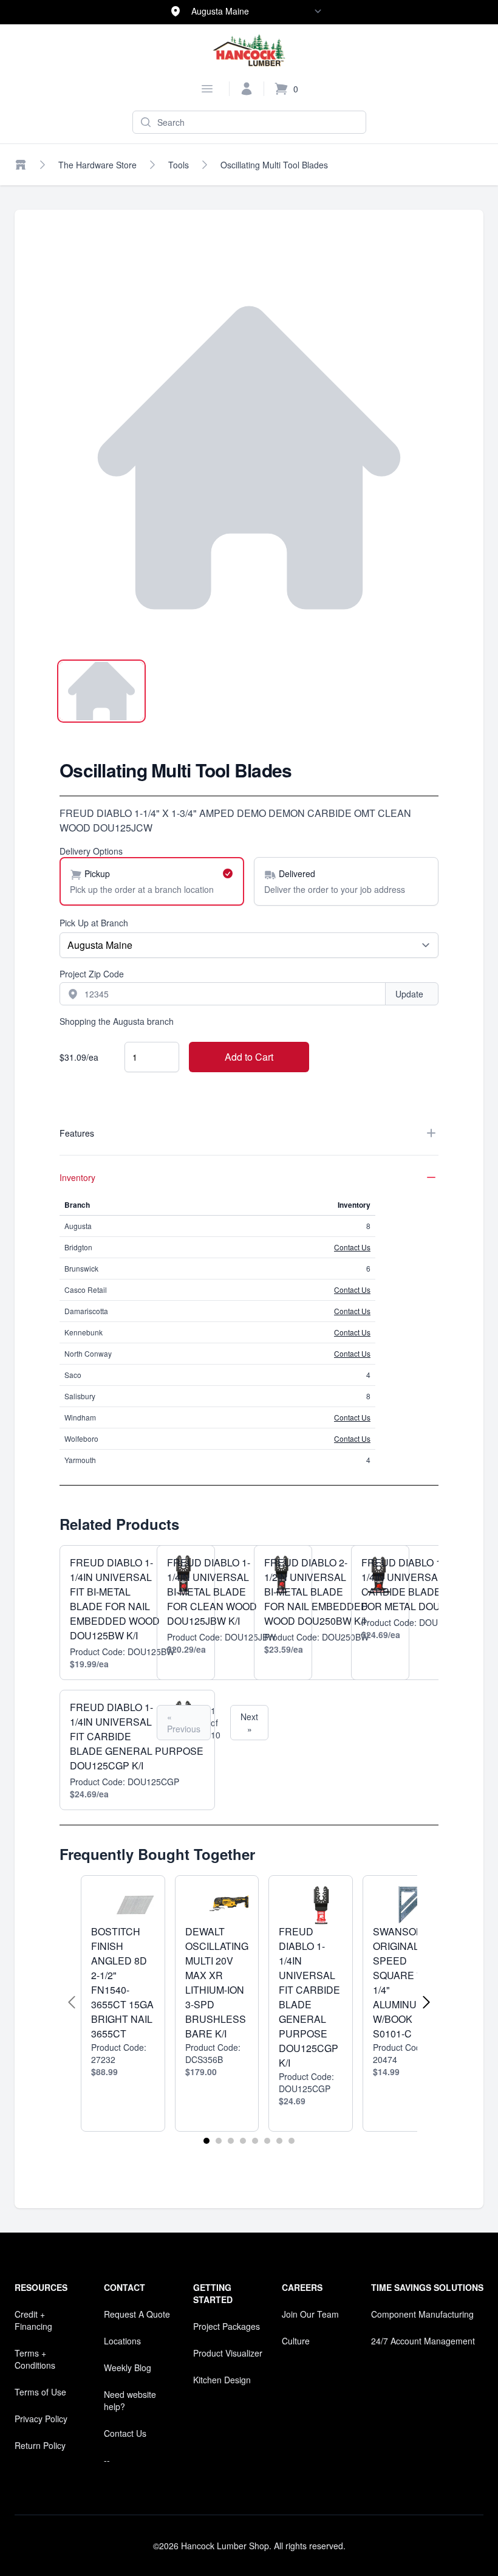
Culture (296, 2341)
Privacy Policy (41, 2419)
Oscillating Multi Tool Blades (274, 165)
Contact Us (352, 1247)
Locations (122, 2341)
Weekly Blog (128, 2368)
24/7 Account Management (423, 2341)
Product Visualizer (228, 2353)
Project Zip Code (92, 974)
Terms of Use (40, 2392)
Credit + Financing (33, 2320)
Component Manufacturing (422, 2314)
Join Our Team (310, 2314)
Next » (249, 1723)
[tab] (101, 691)
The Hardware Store (97, 165)
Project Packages (227, 2326)
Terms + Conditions (35, 2359)
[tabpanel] (249, 458)
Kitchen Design (222, 2380)
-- (107, 2460)
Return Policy (40, 2445)
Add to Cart (249, 1057)
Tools (179, 165)
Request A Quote (137, 2314)
